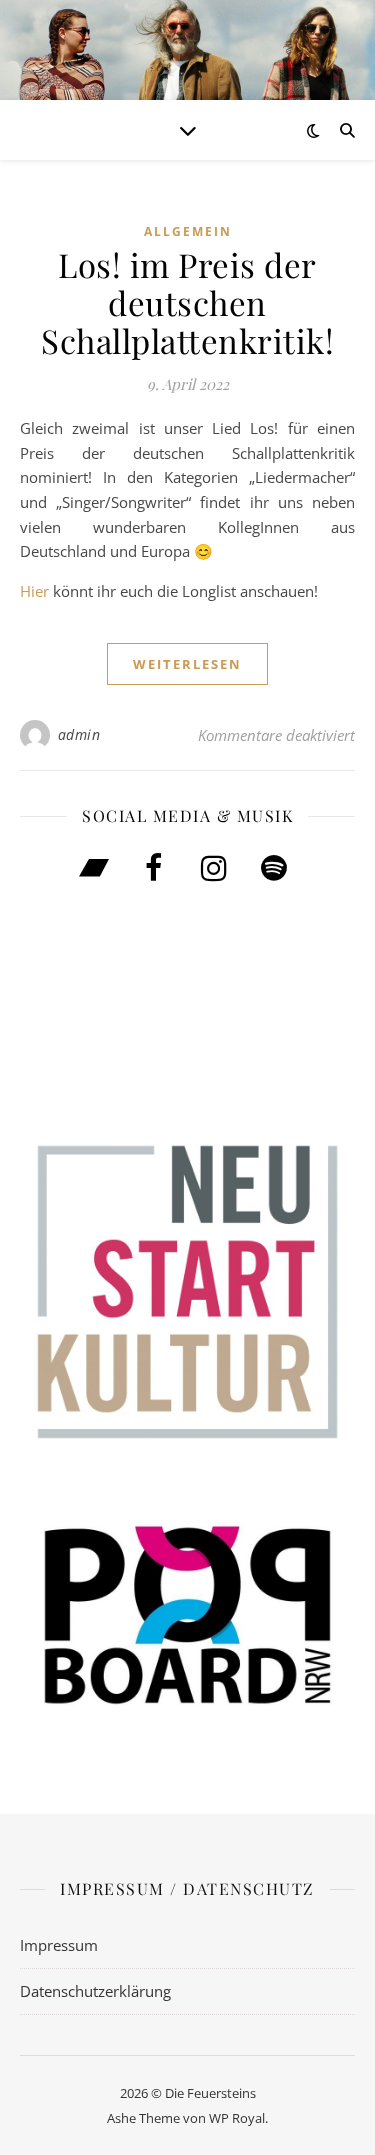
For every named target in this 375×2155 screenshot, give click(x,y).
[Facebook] (154, 869)
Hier (34, 591)
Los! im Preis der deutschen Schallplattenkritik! (187, 302)
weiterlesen (187, 664)
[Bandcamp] (94, 869)
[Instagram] (214, 869)
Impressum (59, 1945)
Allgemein (188, 231)
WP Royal (237, 2118)
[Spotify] (274, 869)
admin (79, 734)
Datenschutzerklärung (95, 1991)
